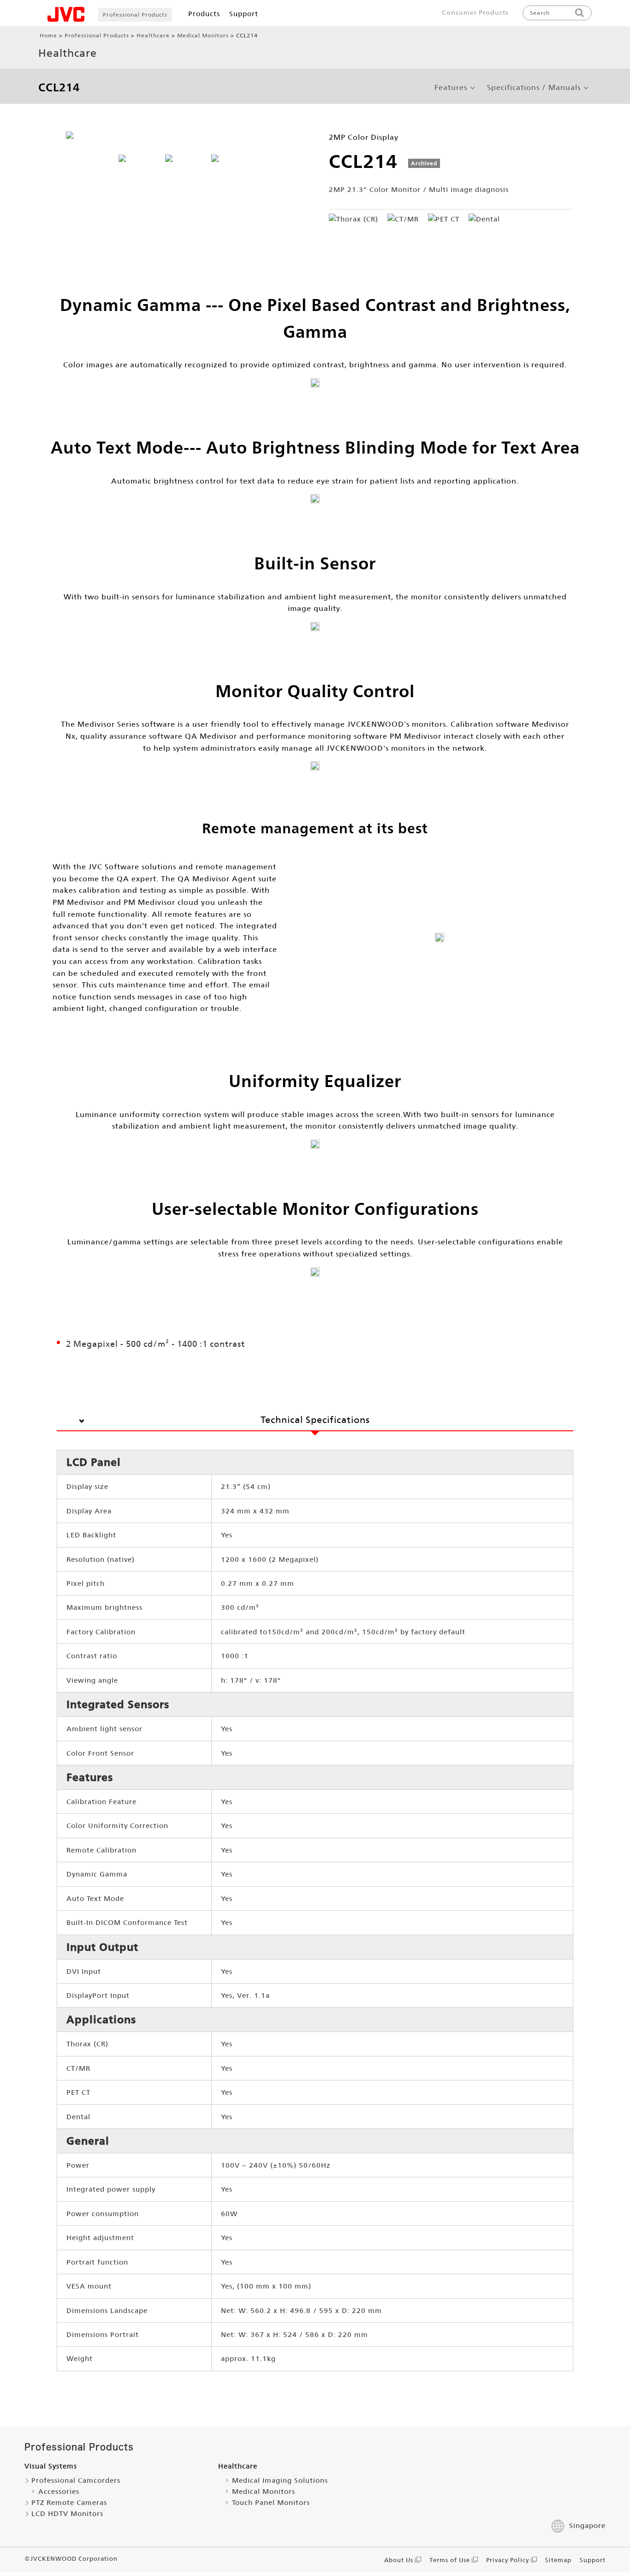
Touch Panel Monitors (271, 2502)
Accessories (59, 2491)
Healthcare (153, 36)
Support (244, 14)
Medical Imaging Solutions (280, 2480)
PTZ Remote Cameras (69, 2502)
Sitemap (558, 2560)
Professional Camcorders (76, 2480)
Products (204, 14)
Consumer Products (475, 12)
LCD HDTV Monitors (67, 2513)
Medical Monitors (203, 36)
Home (48, 36)
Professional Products (135, 15)
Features (451, 88)
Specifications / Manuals (534, 88)
